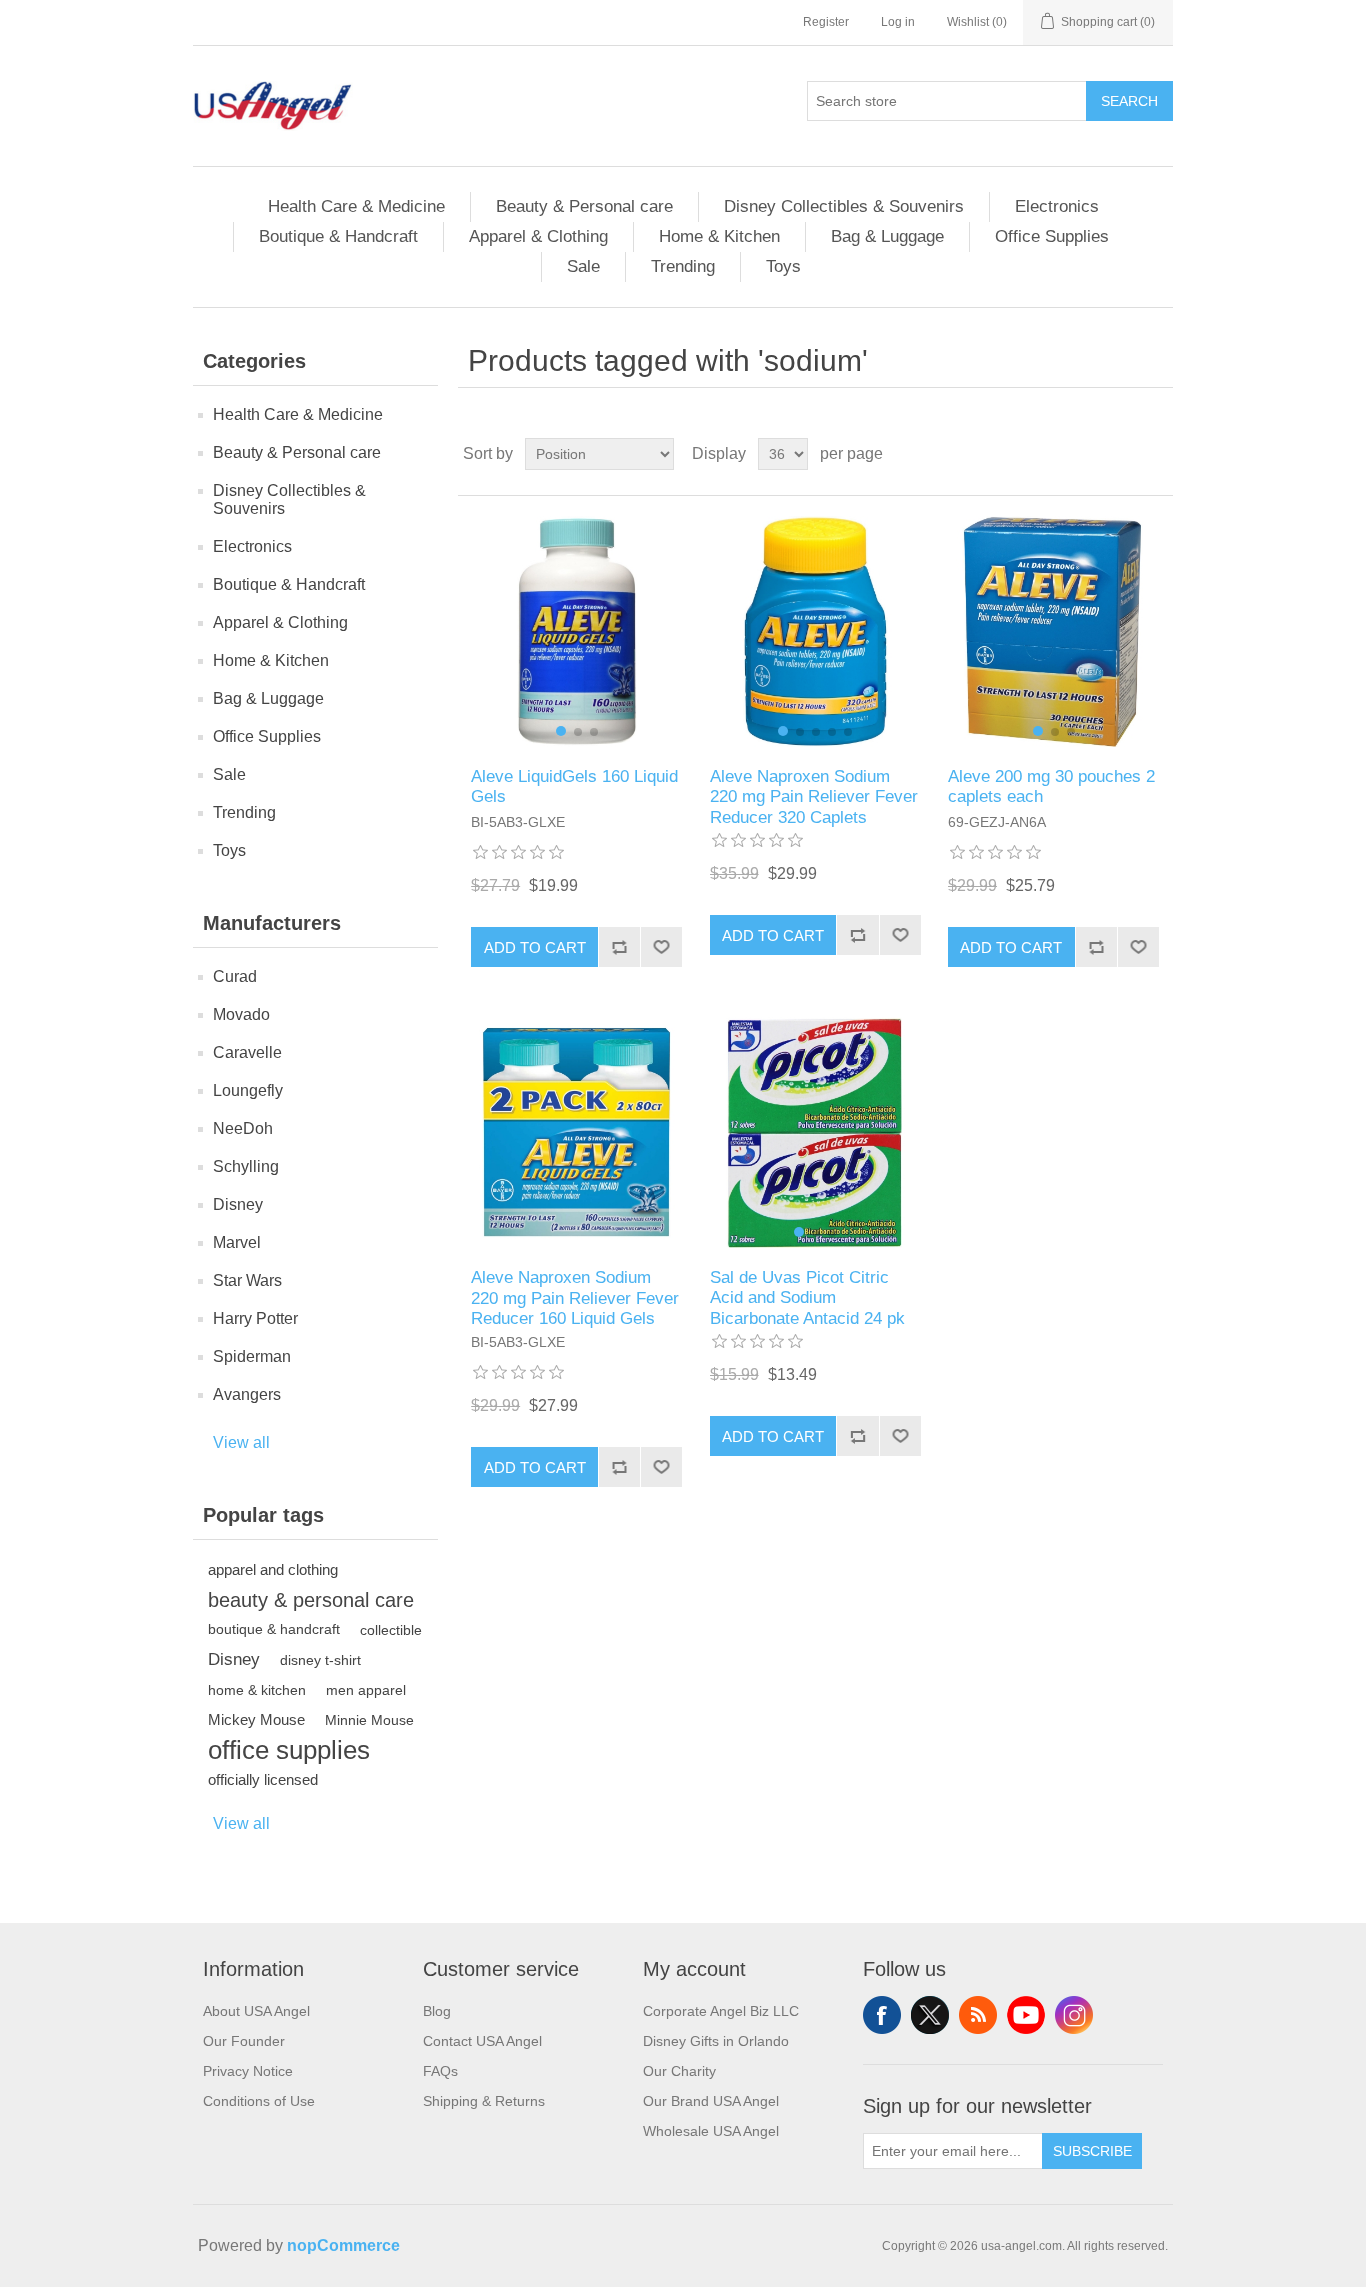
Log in (898, 22)
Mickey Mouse (256, 1719)
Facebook (882, 2015)
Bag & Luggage (887, 236)
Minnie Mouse (369, 1720)
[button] (561, 731)
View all (241, 1442)
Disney (238, 1204)
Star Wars (247, 1280)
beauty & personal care (311, 1600)
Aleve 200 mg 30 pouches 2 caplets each (1051, 786)
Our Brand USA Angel (711, 2101)
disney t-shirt (320, 1660)
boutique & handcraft (274, 1629)
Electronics (1057, 206)
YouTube (1026, 2015)
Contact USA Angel (482, 2041)
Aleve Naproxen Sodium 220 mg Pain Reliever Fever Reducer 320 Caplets (814, 797)
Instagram (1074, 2015)
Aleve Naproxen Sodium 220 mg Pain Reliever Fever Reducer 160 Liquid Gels (575, 1298)
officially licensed (263, 1779)
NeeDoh (243, 1128)
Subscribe (1092, 2151)
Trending (683, 266)
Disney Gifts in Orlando (716, 2041)
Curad (235, 976)
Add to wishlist (661, 947)
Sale (583, 266)
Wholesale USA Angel (711, 2131)
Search (1129, 101)
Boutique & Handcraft (338, 236)
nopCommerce (343, 2245)
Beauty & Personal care (584, 206)
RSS (978, 2015)
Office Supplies (1052, 236)
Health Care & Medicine (356, 206)
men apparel (366, 1690)
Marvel (237, 1242)
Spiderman (252, 1356)
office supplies (289, 1750)
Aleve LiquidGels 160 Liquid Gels (574, 786)
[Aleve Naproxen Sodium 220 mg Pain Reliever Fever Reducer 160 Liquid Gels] (576, 1132)
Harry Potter (255, 1318)
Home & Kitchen (719, 236)
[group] (576, 631)
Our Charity (679, 2071)
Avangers (247, 1394)
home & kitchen (257, 1690)
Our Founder (244, 2041)
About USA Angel (256, 2011)
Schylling (246, 1166)
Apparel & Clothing (538, 236)
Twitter (930, 2015)
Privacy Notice (248, 2071)
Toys (783, 266)
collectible (391, 1630)
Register (826, 22)
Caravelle (247, 1052)
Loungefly (248, 1090)
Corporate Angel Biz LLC (721, 2011)
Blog (437, 2011)
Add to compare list (619, 947)
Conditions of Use (259, 2101)
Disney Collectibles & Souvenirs (844, 206)
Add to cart (535, 947)
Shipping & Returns (484, 2101)
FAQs (440, 2071)
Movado (241, 1014)
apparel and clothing (273, 1569)
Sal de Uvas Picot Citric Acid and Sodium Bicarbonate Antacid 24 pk (807, 1298)
